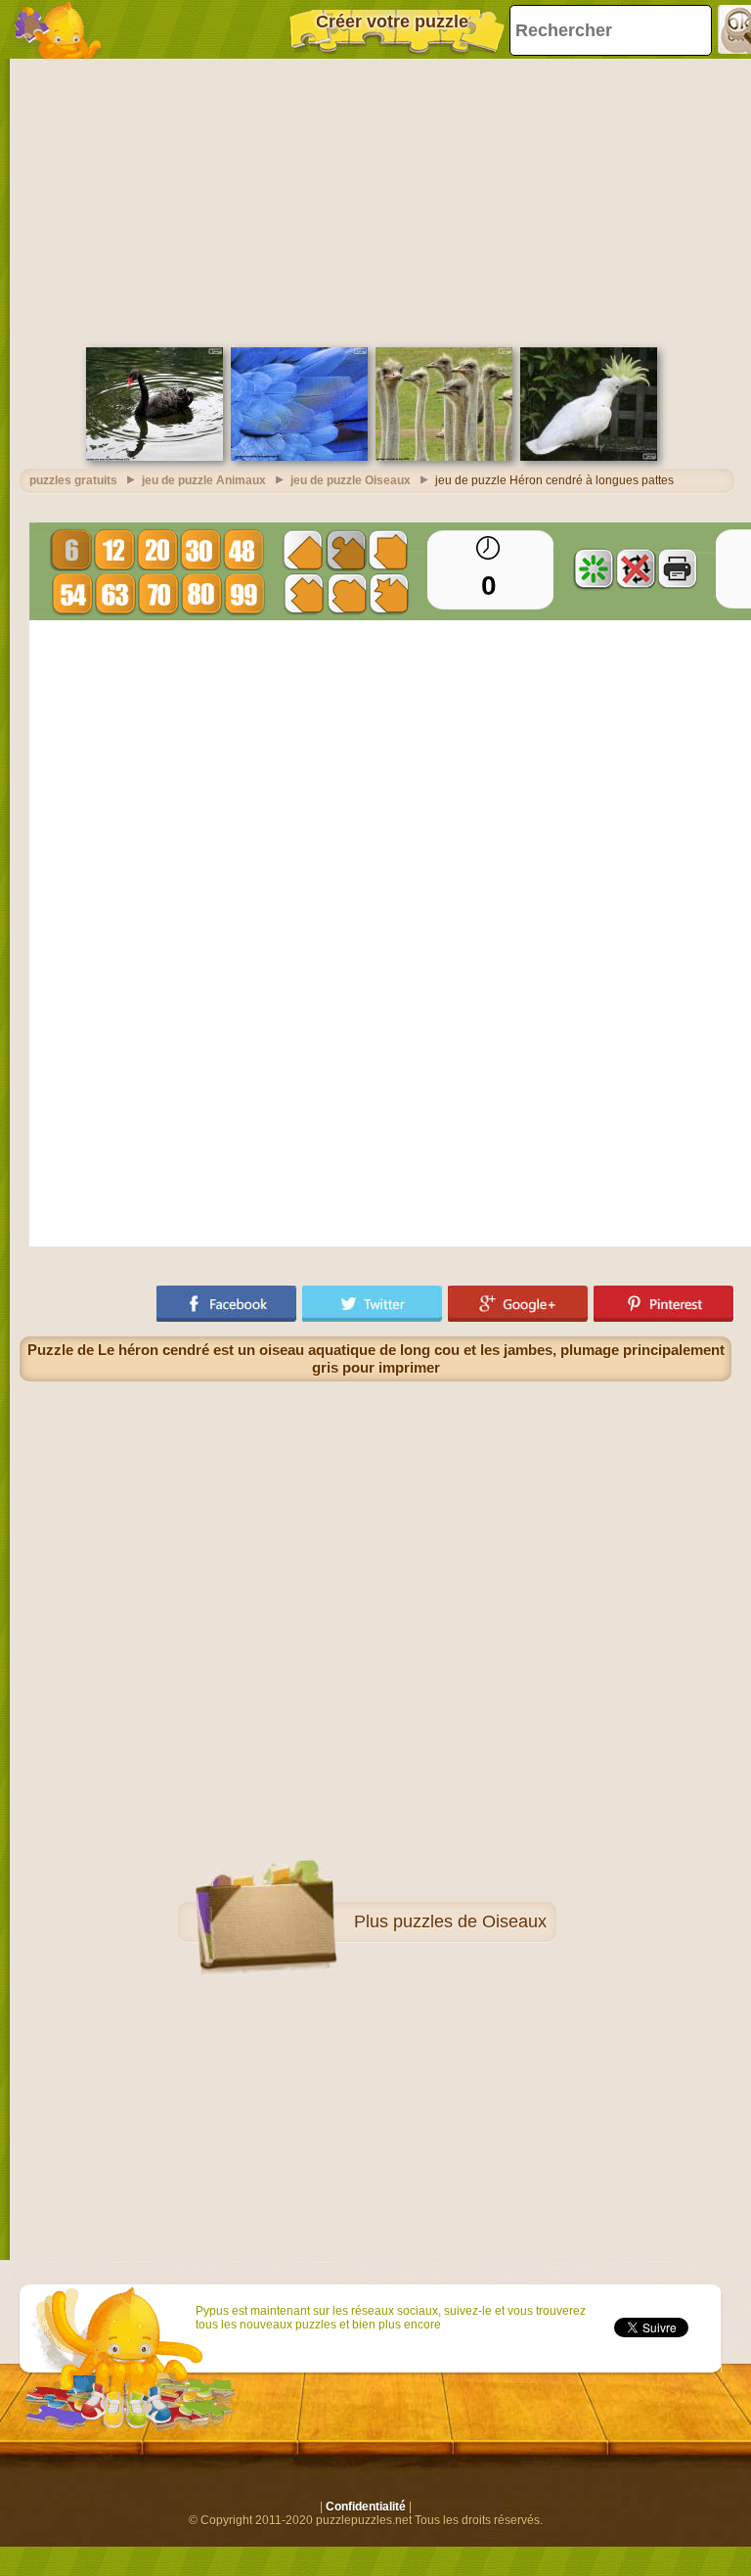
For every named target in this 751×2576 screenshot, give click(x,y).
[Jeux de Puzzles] (59, 29)
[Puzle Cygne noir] (155, 457)
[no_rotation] (636, 568)
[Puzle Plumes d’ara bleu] (299, 457)
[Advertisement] (375, 201)
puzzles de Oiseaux (470, 1921)
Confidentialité (366, 2507)
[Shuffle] (594, 568)
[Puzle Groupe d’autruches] (444, 457)
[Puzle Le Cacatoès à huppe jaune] (589, 457)
